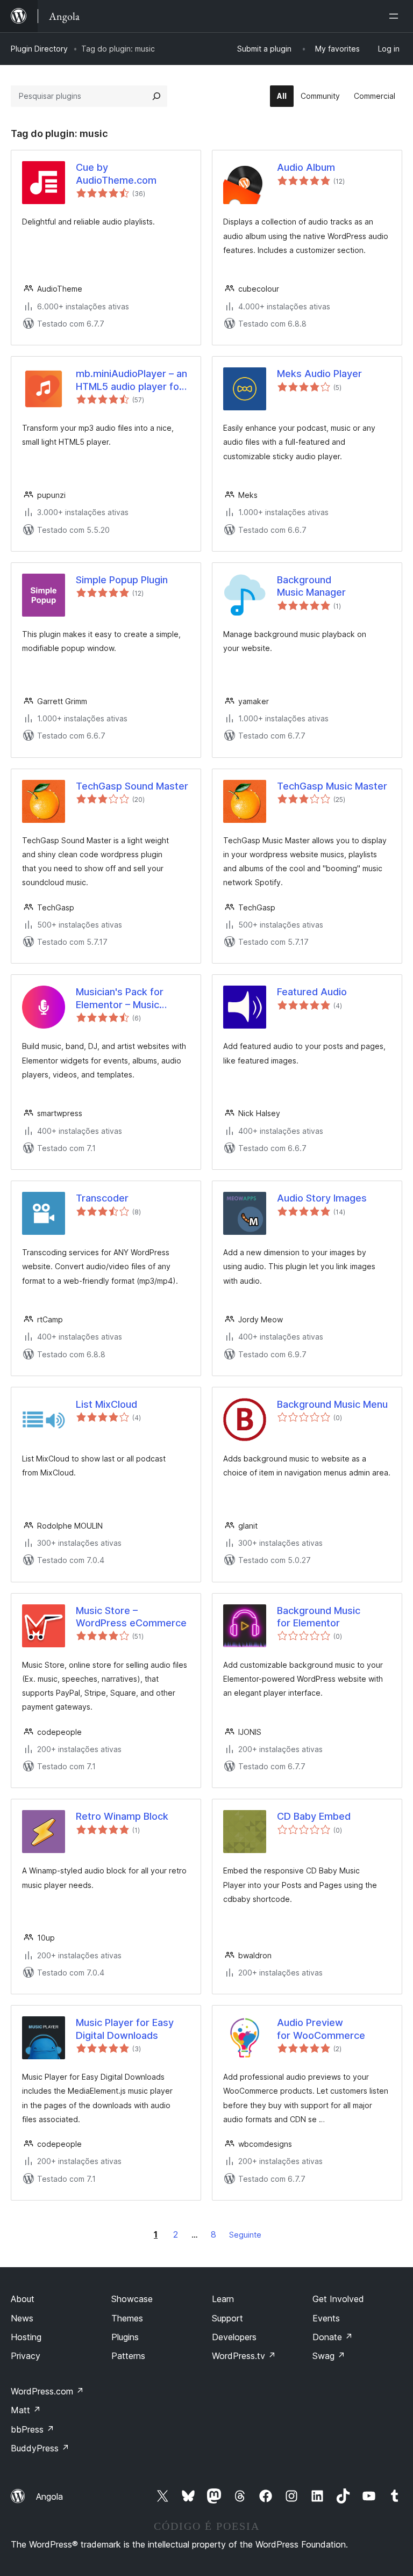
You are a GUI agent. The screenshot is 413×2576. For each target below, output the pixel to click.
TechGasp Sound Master (132, 786)
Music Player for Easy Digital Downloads (125, 2029)
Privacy (26, 2356)
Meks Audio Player (319, 374)
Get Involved (338, 2299)
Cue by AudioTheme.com (116, 173)
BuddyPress (40, 2448)
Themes (127, 2318)
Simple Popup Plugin (122, 580)
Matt (26, 2410)
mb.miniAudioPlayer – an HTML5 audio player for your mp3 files (131, 380)
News (22, 2318)
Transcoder (102, 1198)
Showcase (132, 2299)
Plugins (125, 2337)
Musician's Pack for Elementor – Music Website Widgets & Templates (120, 998)
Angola (49, 2497)
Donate (333, 2337)
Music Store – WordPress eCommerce (131, 1617)
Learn (223, 2299)
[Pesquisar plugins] (156, 96)
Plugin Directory (39, 49)
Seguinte (245, 2235)
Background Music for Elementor (319, 1617)
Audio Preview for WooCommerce (321, 2029)
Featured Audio (312, 992)
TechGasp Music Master (332, 786)
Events (326, 2318)
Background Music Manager (311, 586)
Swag (329, 2356)
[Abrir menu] (396, 16)
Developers (234, 2337)
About (23, 2299)
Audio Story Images (322, 1198)
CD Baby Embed (314, 1816)
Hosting (26, 2337)
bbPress (33, 2429)
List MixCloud (106, 1404)
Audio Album (306, 167)
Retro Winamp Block (122, 1816)
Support (227, 2318)
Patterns (128, 2356)
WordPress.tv (244, 2356)
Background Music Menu (332, 1404)
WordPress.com (47, 2391)
